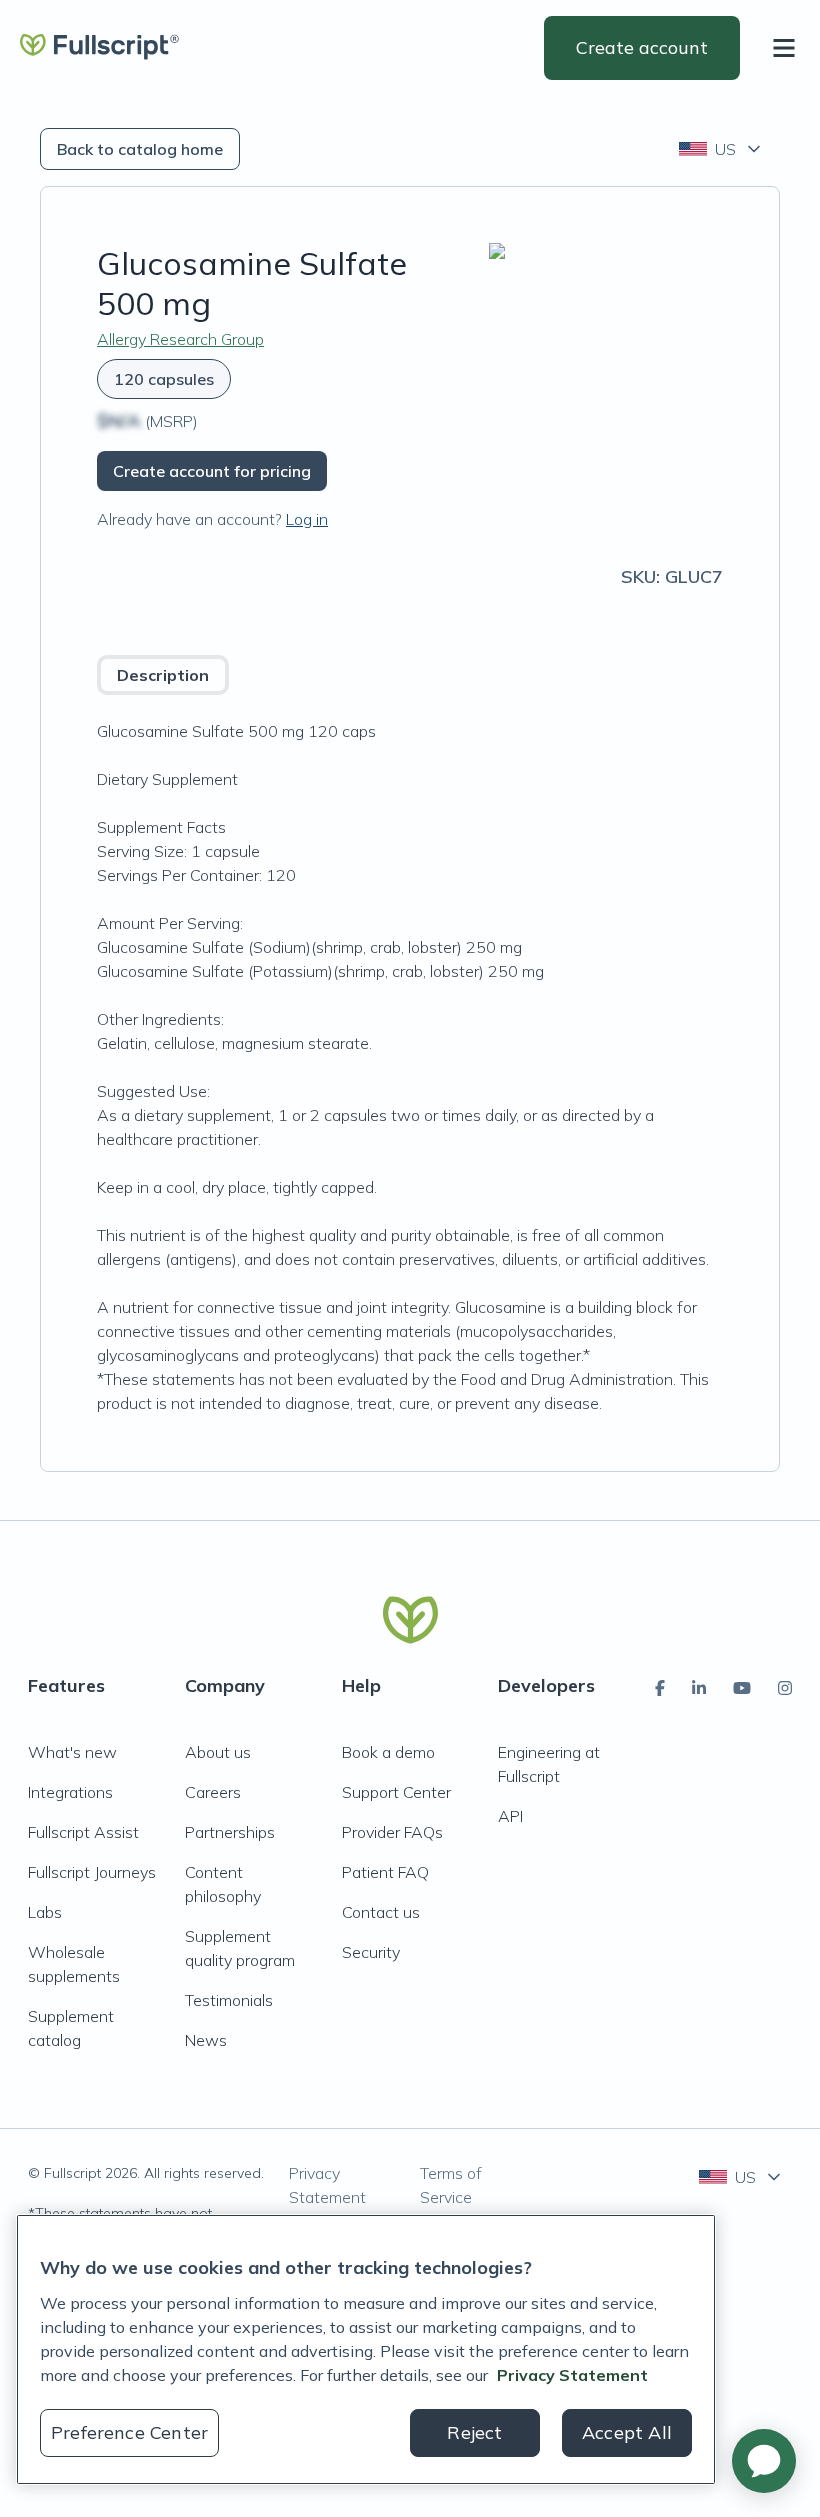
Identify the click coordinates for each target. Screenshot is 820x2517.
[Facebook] (660, 1688)
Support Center (396, 1792)
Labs (45, 1912)
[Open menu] (788, 48)
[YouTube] (742, 1688)
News (206, 2040)
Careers (213, 1792)
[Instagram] (785, 1688)
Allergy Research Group (180, 339)
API (510, 1816)
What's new (72, 1752)
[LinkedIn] (699, 1688)
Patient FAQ (385, 1872)
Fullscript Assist (83, 1832)
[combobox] (721, 149)
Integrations (70, 1792)
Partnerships (230, 1832)
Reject (474, 2432)
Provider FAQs (392, 1832)
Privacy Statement (327, 2185)
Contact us (381, 1912)
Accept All (627, 2432)
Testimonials (229, 2000)
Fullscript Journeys (92, 1872)
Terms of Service (451, 2185)
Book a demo (388, 1752)
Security (371, 1952)
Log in (307, 519)
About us (218, 1752)
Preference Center (129, 2432)
